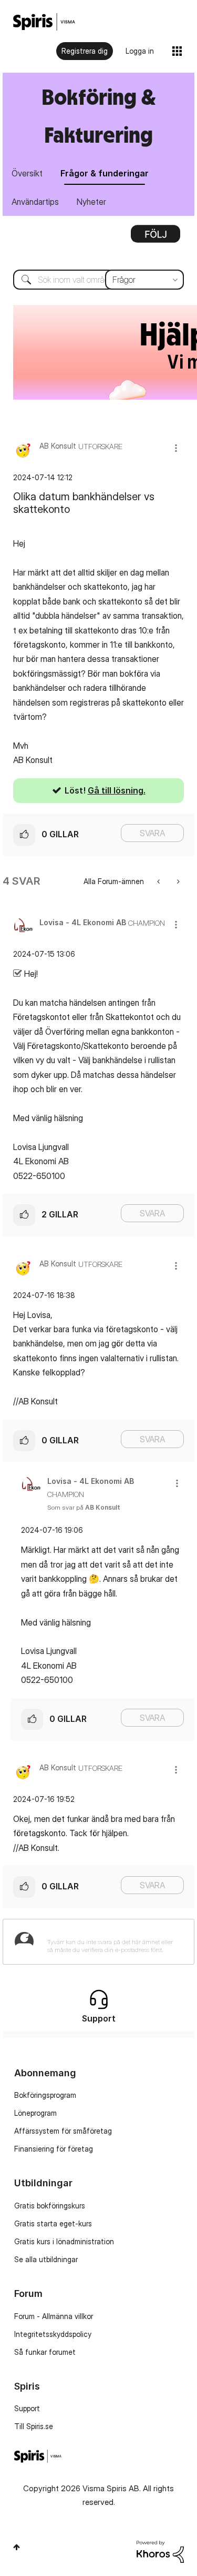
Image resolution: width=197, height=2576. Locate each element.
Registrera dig (85, 51)
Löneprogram (35, 2113)
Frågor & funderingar (105, 173)
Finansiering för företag (54, 2149)
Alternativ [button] (155, 237)
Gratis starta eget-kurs (53, 2223)
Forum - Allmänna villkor (54, 2316)
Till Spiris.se (34, 2426)
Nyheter (91, 202)
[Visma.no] (44, 22)
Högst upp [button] (17, 2547)
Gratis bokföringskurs (50, 2206)
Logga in (140, 51)
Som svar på (84, 1507)
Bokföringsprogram (45, 2095)
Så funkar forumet (45, 2352)
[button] (176, 448)
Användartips (35, 202)
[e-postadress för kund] (177, 881)
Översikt (27, 173)
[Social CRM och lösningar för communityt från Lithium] (160, 2550)
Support (27, 2408)
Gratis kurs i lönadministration (64, 2241)
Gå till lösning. (117, 790)
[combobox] (98, 280)
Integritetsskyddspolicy (53, 2334)
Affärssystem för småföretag (63, 2131)
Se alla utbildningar (46, 2259)
